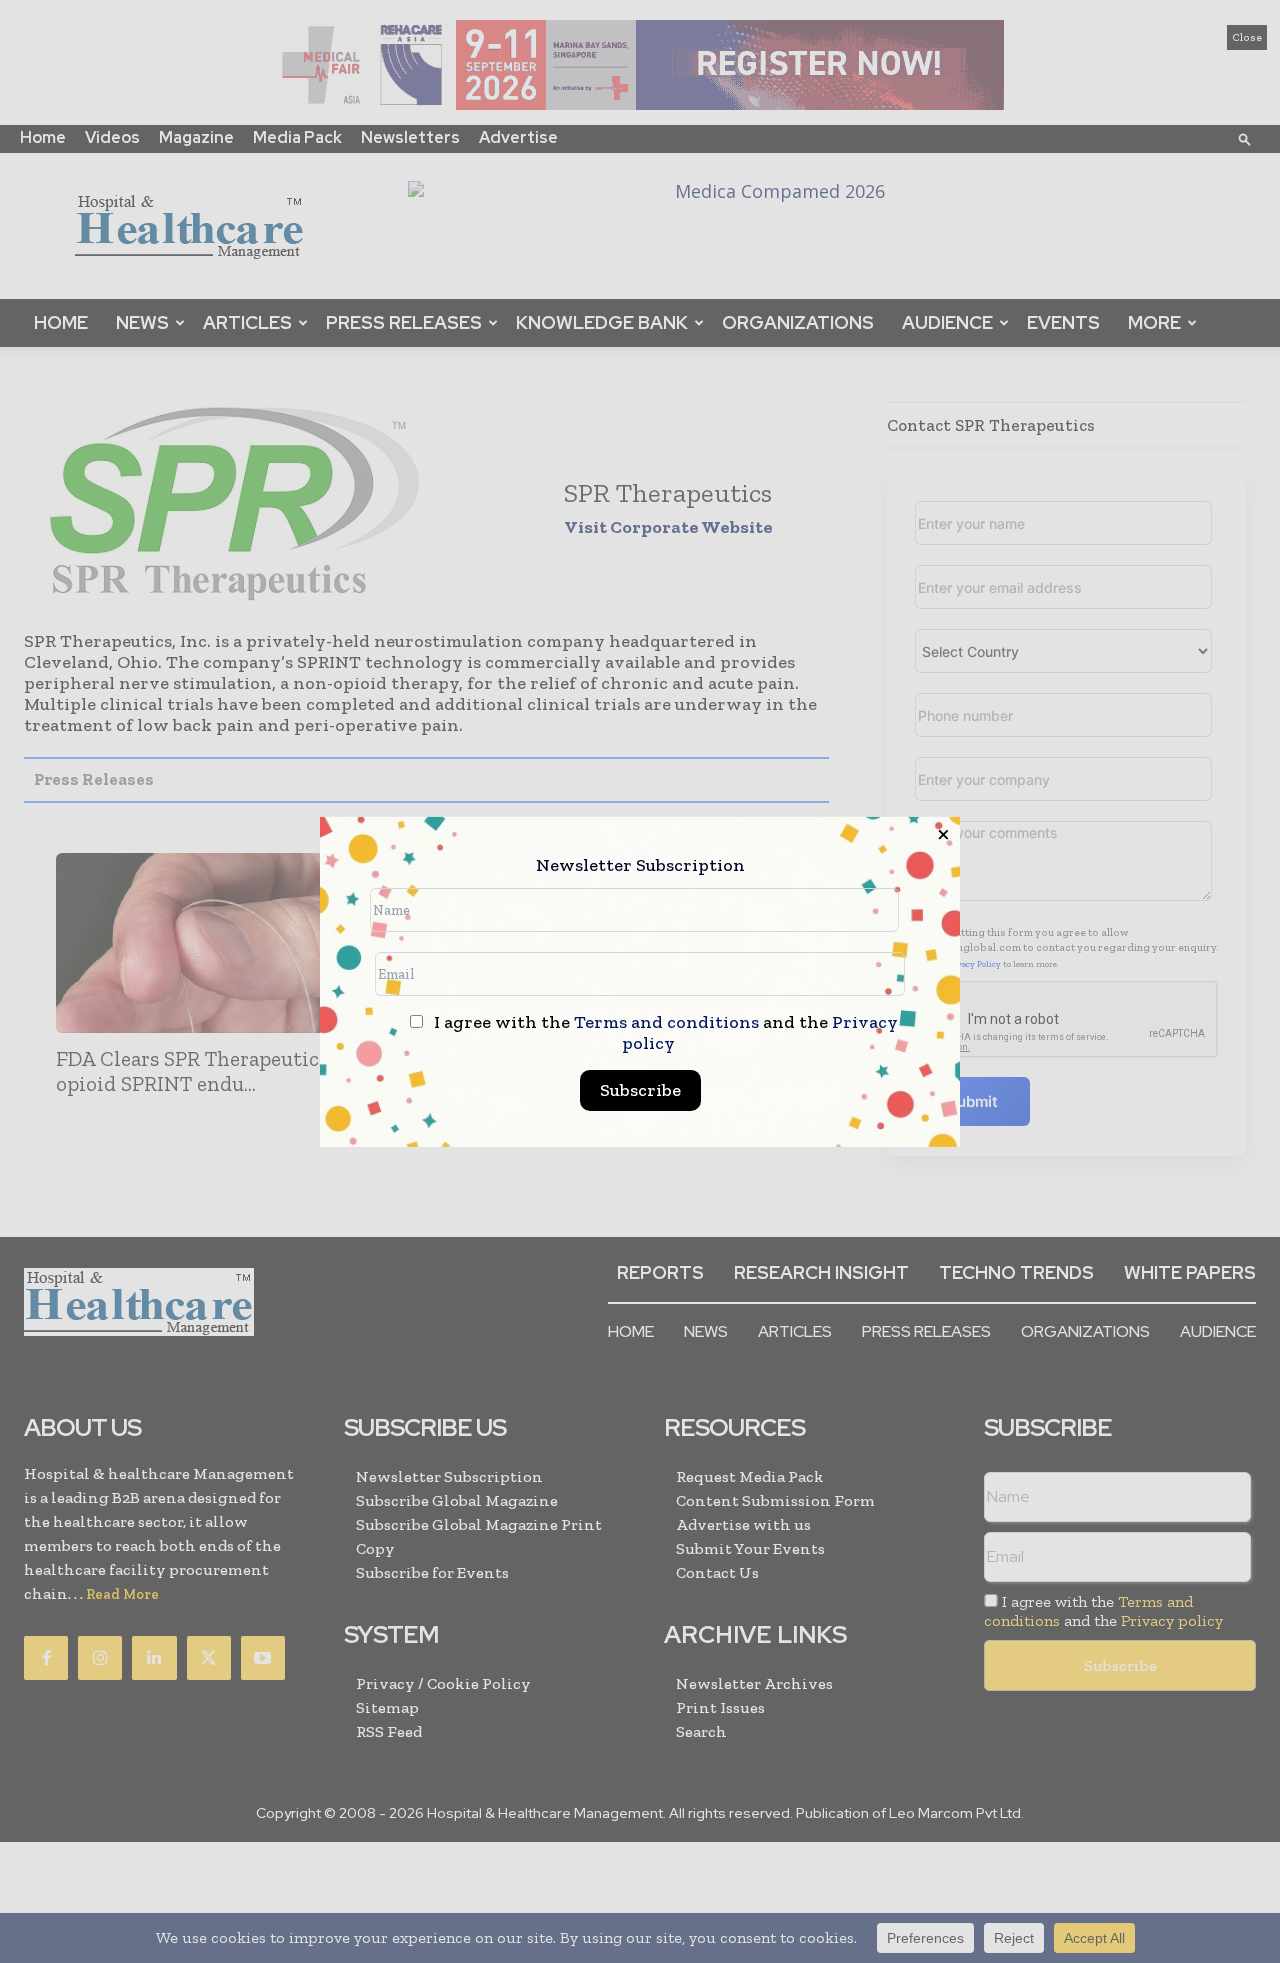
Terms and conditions (666, 1022)
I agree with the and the (664, 1033)
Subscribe (640, 1090)
